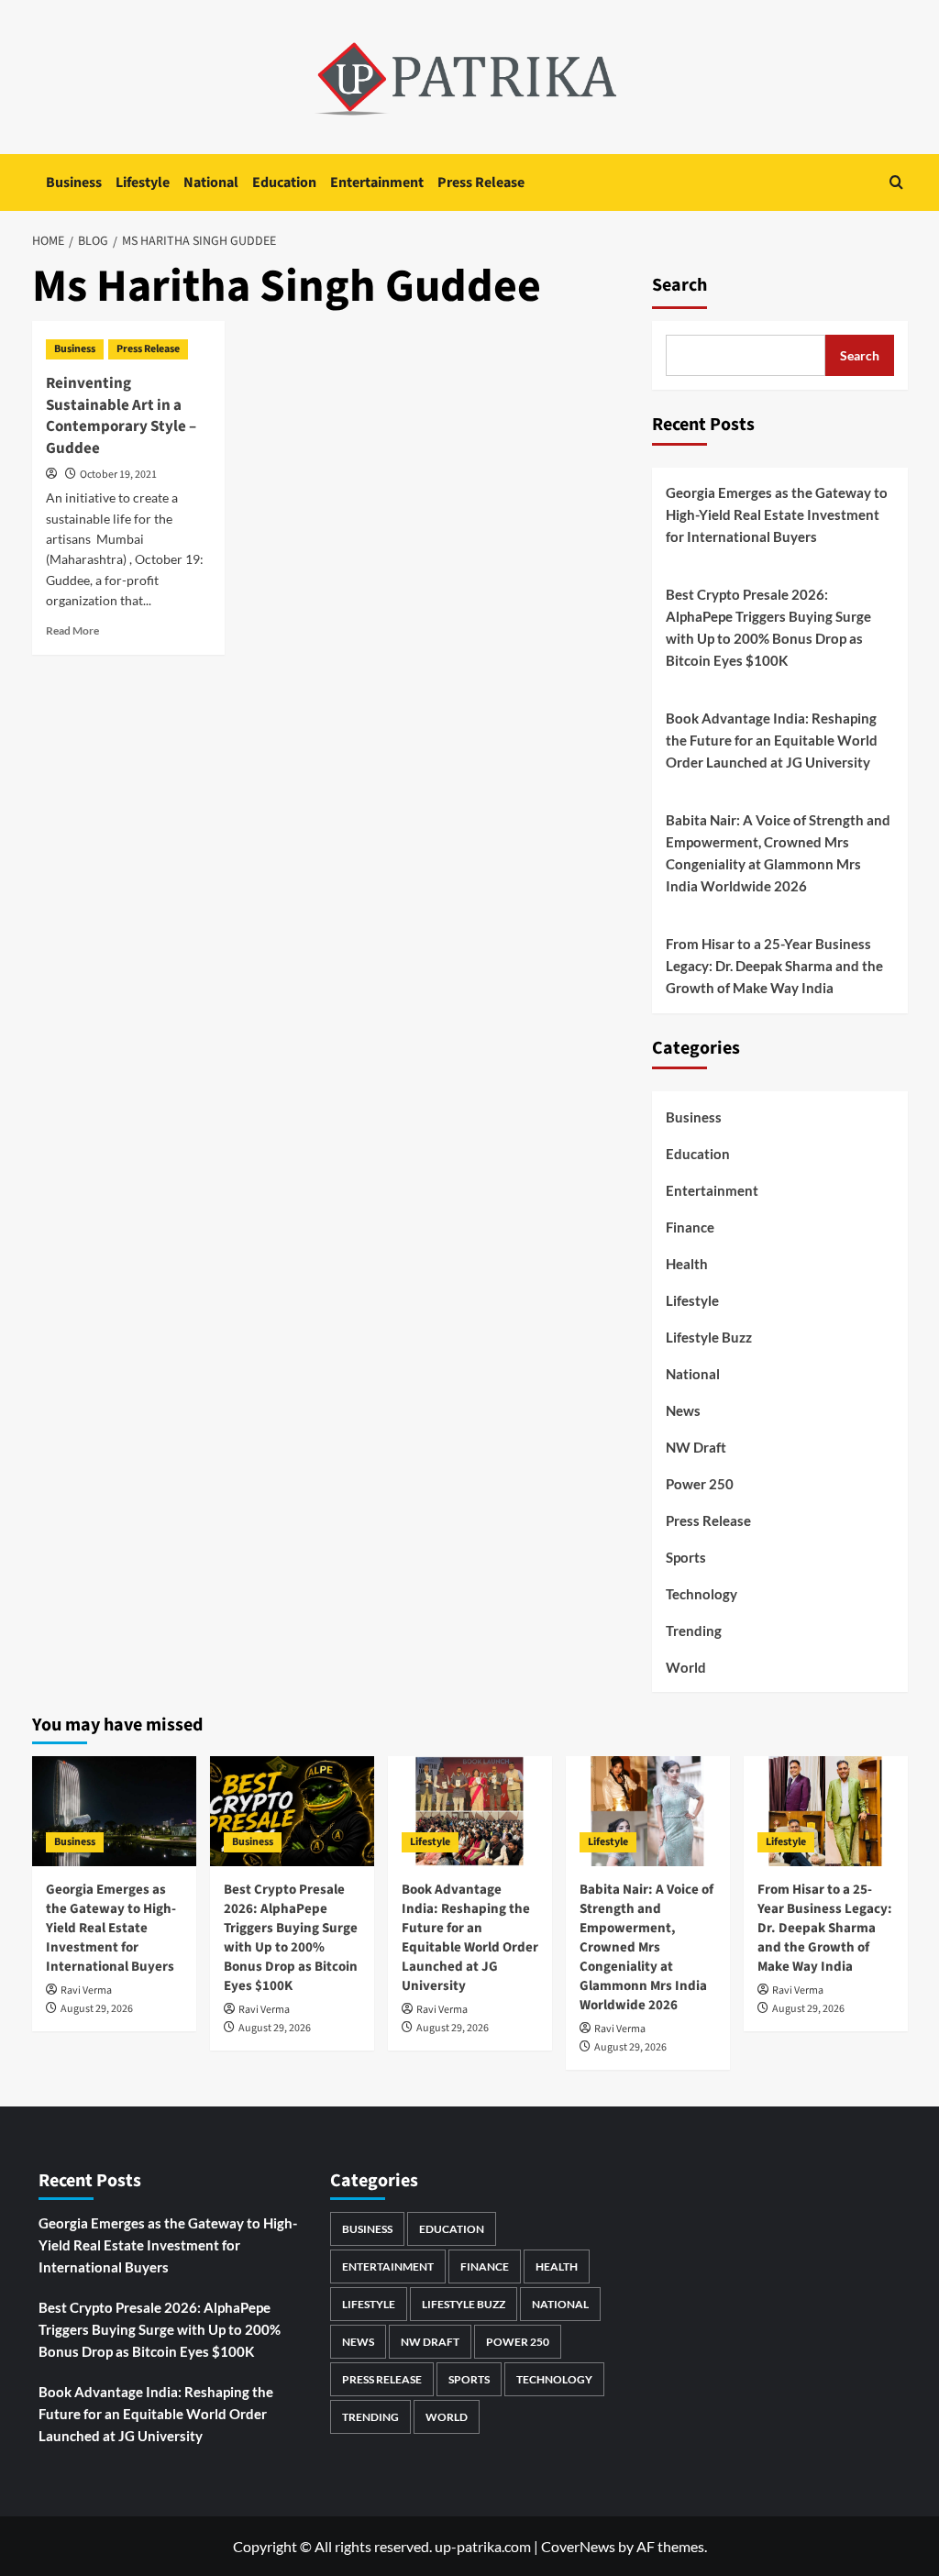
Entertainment (377, 182)
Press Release (481, 182)
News (683, 1410)
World (686, 1667)
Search (679, 285)
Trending (694, 1631)
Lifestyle (143, 182)
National (211, 182)
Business (74, 182)
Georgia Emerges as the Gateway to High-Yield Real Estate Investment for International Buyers (777, 514)
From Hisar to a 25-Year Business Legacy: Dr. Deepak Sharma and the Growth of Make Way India (774, 966)
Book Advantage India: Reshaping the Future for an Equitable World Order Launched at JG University (772, 740)
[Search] (896, 182)
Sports (686, 1557)
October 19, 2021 (118, 475)
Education (284, 182)
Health (687, 1264)
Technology (701, 1594)
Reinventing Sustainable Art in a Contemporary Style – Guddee (121, 416)
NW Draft (696, 1447)
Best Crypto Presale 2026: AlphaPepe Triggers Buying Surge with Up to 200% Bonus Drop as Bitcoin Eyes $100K (768, 627)
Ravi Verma (86, 1990)
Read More (72, 630)
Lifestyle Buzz (709, 1337)
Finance (690, 1227)
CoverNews (578, 2546)
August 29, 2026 (97, 2009)
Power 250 (700, 1484)
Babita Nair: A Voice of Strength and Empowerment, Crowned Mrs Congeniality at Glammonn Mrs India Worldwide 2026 (778, 853)
